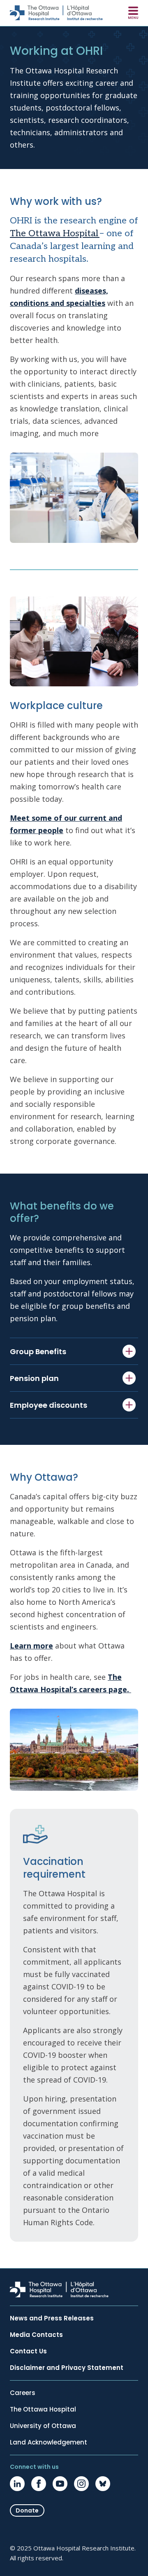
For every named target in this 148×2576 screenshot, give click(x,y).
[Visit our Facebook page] (39, 2484)
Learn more (31, 1646)
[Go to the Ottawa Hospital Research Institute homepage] (56, 13)
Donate (27, 2510)
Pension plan (34, 1378)
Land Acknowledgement (49, 2442)
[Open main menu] (133, 13)
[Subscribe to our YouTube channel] (60, 2484)
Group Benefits (38, 1351)
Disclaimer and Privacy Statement (67, 2368)
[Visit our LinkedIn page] (17, 2484)
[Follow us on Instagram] (81, 2484)
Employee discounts (49, 1405)
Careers (23, 2393)
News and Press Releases (52, 2318)
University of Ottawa (43, 2426)
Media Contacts (36, 2335)
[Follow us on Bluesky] (103, 2484)
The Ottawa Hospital (55, 233)
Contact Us (28, 2351)
